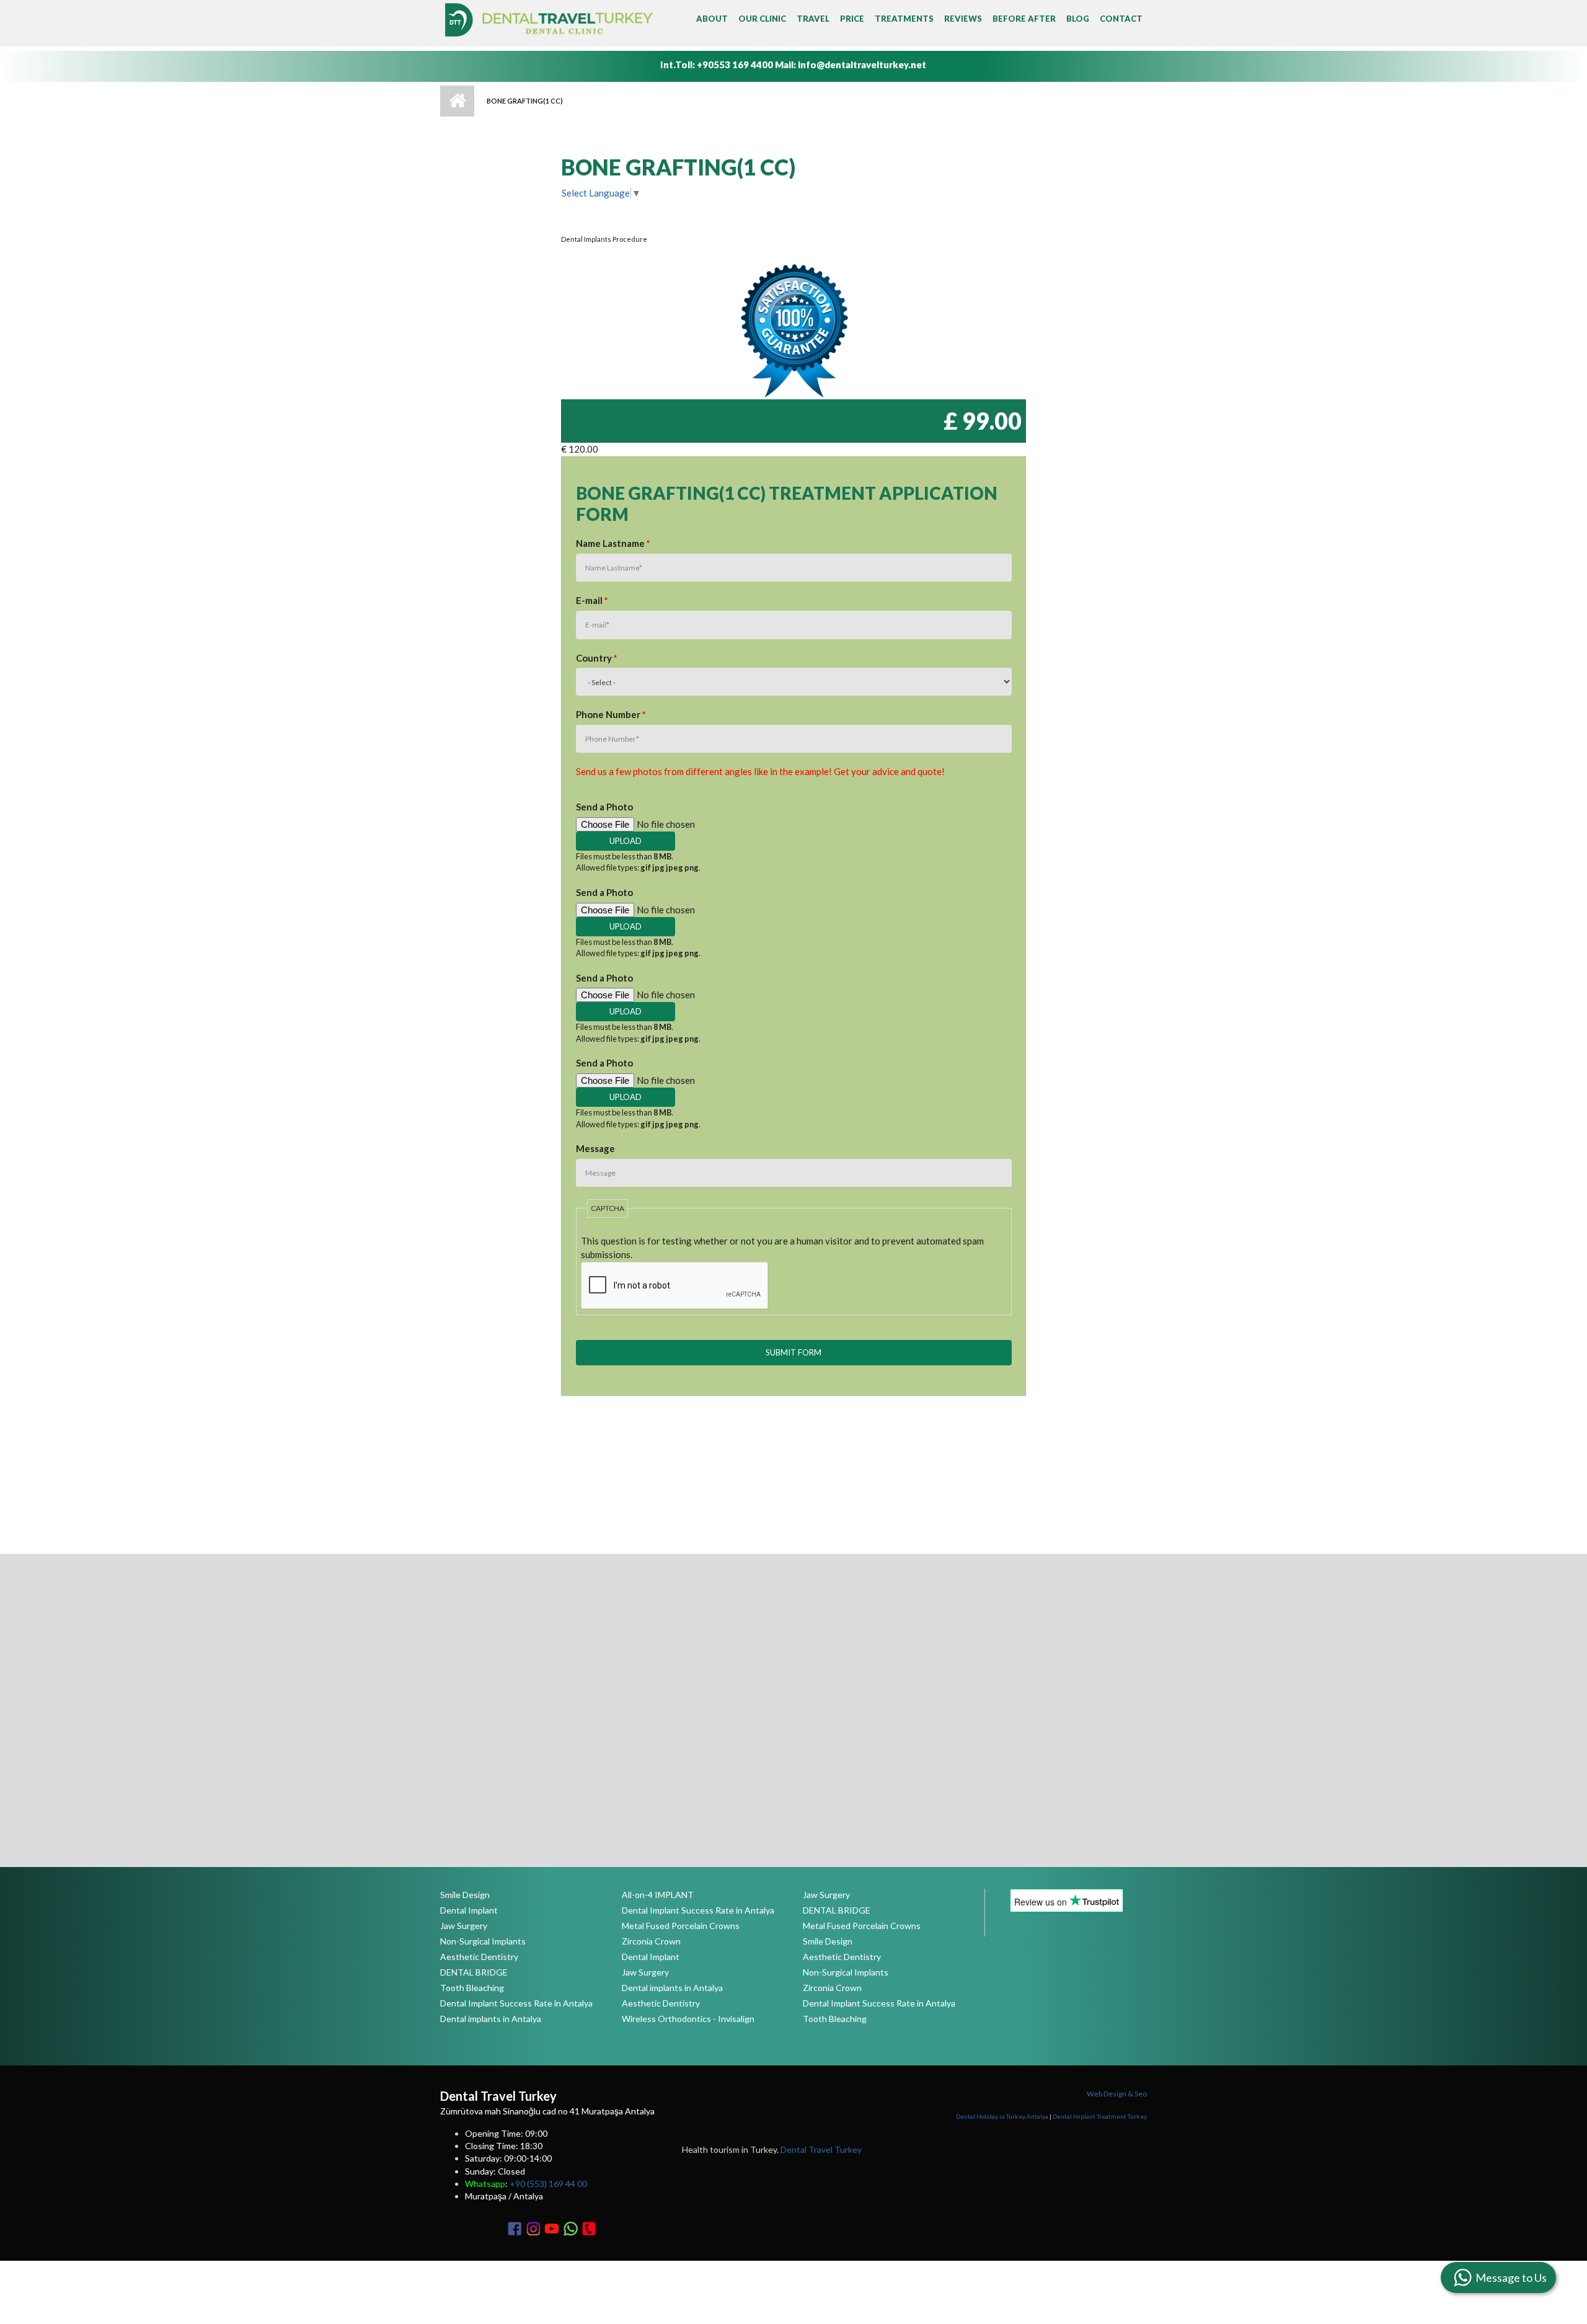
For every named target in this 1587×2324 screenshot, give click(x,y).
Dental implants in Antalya (491, 2019)
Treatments (904, 19)
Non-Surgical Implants (483, 1941)
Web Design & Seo (1117, 2094)
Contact (1121, 19)
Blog (1078, 19)
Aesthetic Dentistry (479, 1957)
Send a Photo (604, 807)
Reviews (963, 19)
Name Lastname (613, 543)
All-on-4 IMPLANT (658, 1895)
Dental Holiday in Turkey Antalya (1002, 2116)
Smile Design (465, 1895)
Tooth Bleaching (472, 1988)
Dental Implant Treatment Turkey (1100, 2116)
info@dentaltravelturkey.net (862, 64)
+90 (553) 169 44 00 (548, 2184)
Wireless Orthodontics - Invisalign (688, 2019)
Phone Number (611, 714)
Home (457, 101)
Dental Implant (469, 1910)
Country (597, 658)
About (712, 19)
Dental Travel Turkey (821, 2149)
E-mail (592, 600)
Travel (813, 19)
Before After (1024, 19)
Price (852, 19)
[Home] (549, 19)
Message (595, 1148)
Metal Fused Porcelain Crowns (681, 1926)
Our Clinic (762, 19)
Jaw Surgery (464, 1926)
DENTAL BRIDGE (474, 1972)
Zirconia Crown (651, 1941)
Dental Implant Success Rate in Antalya (516, 2003)
